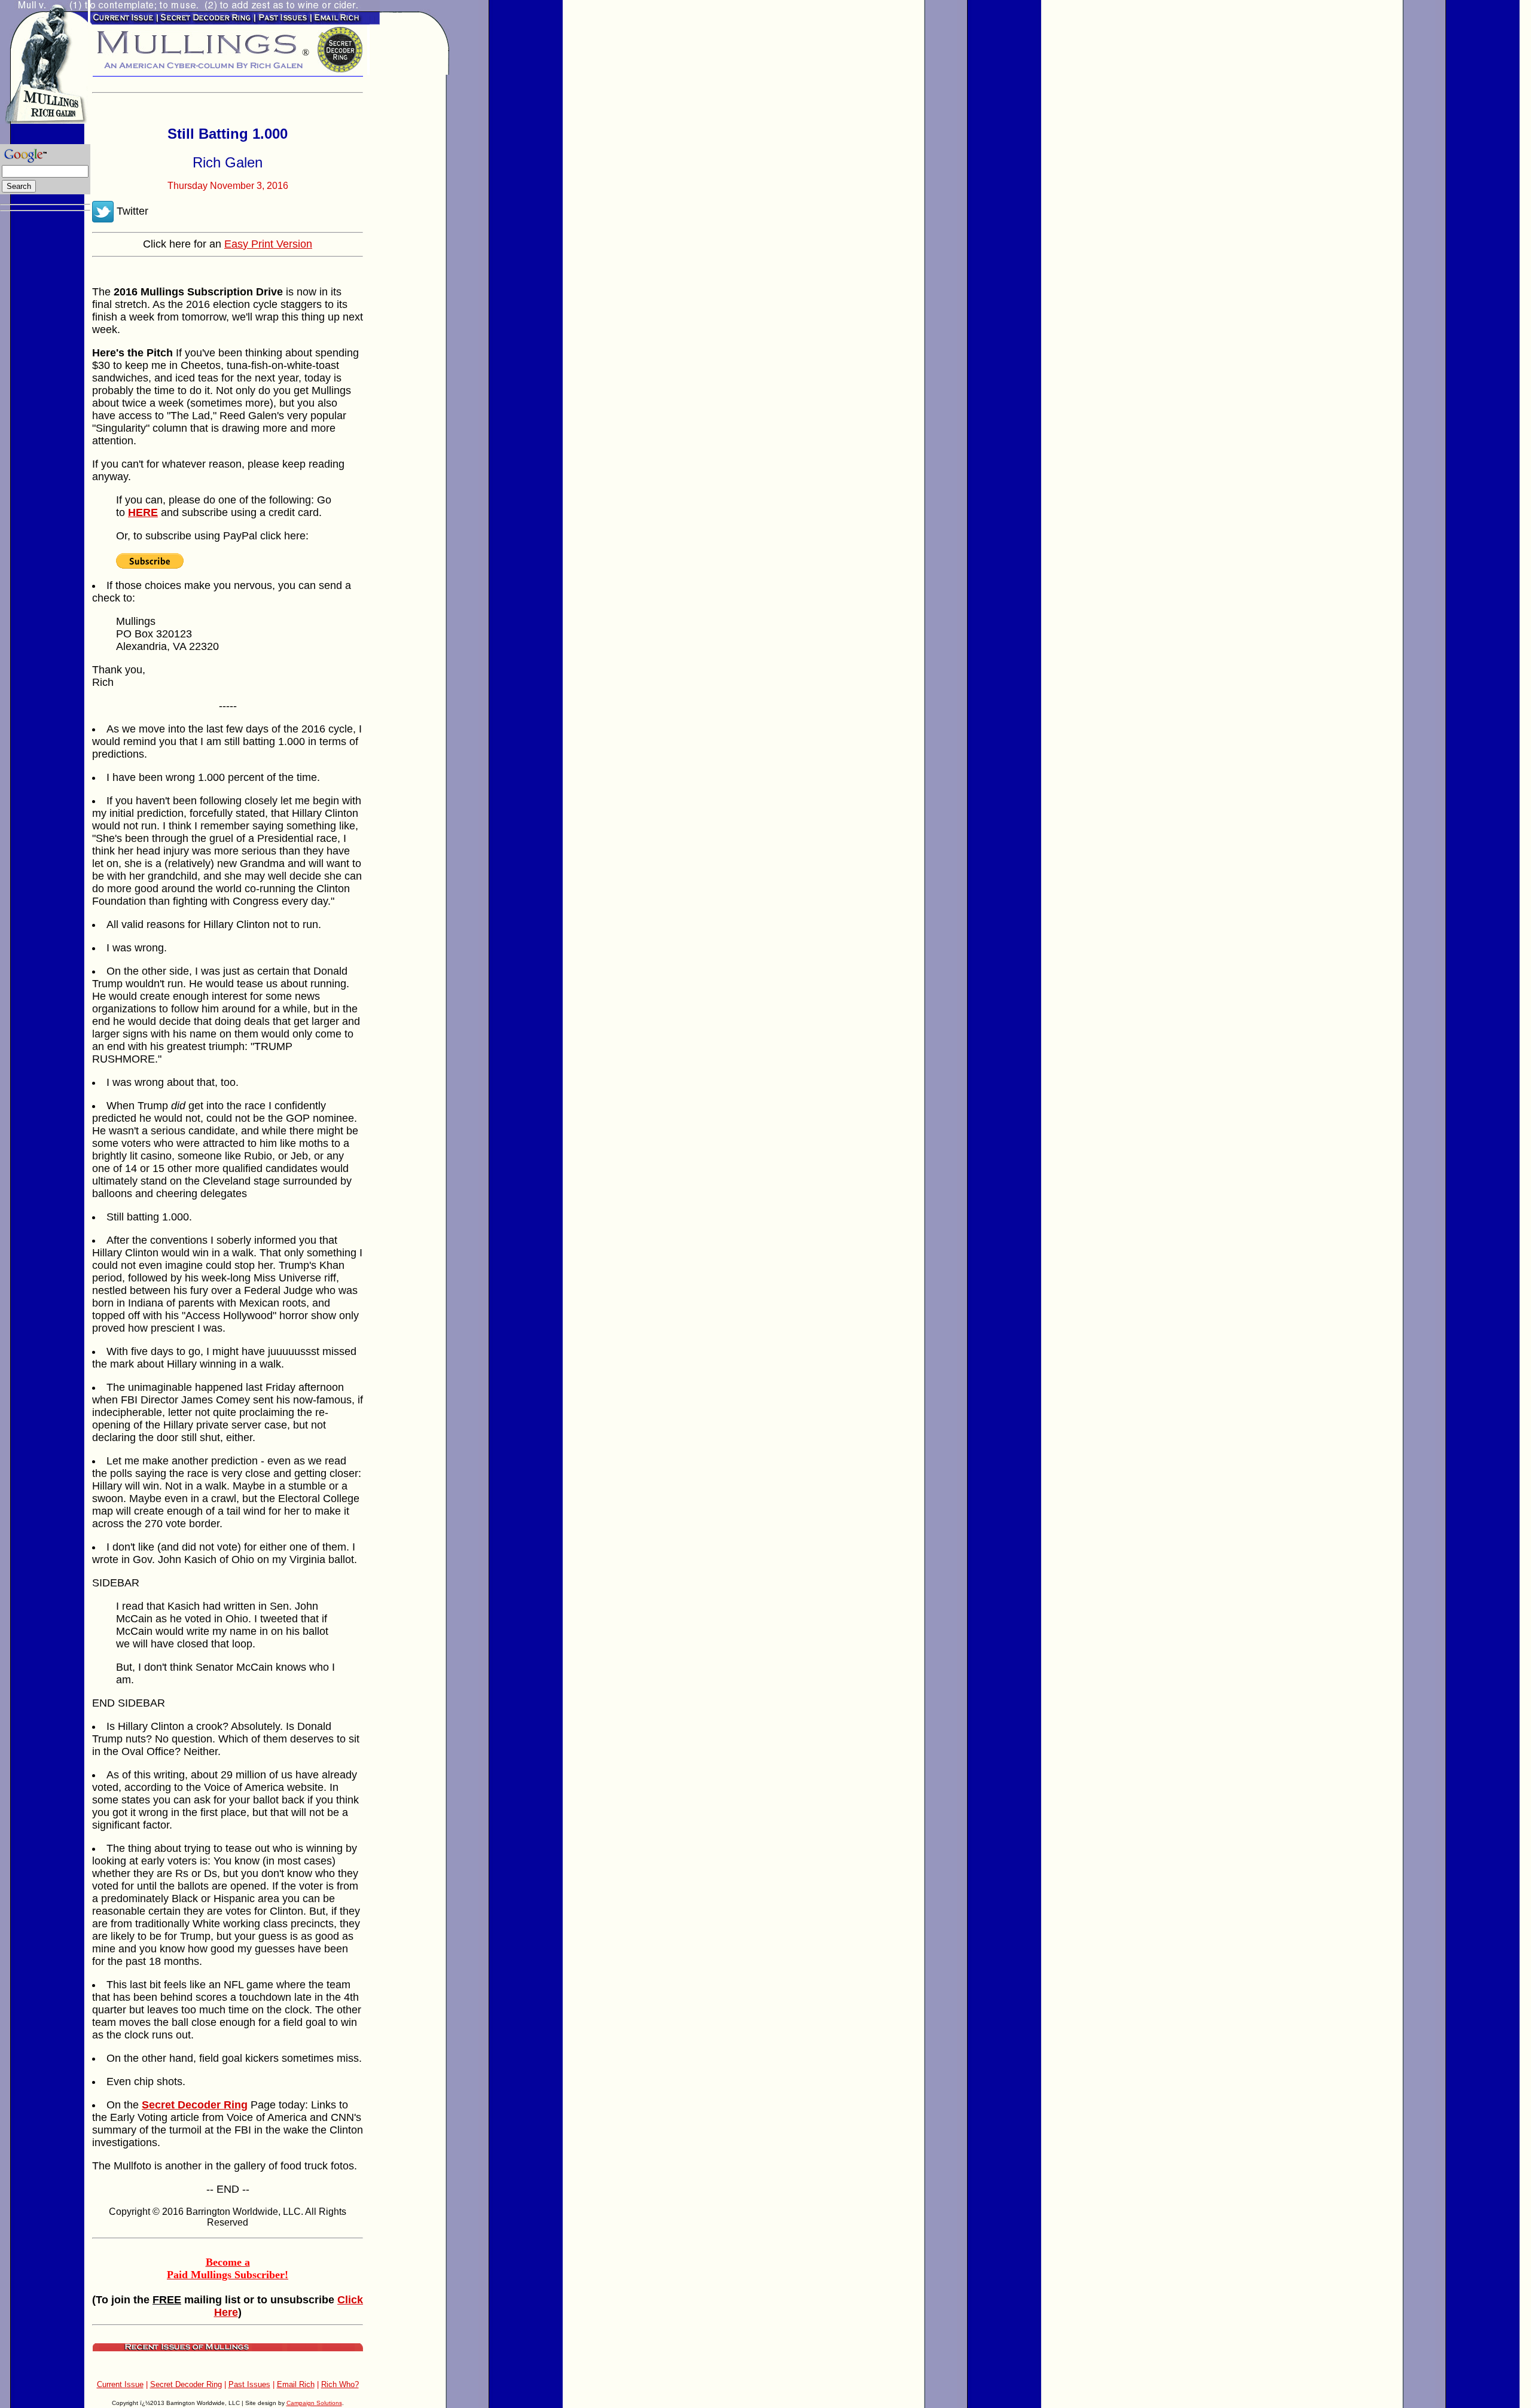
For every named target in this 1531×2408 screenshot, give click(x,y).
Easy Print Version (268, 244)
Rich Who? (340, 2384)
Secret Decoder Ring (186, 2384)
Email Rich (296, 2384)
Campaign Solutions (314, 2403)
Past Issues (249, 2384)
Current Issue (120, 2384)
